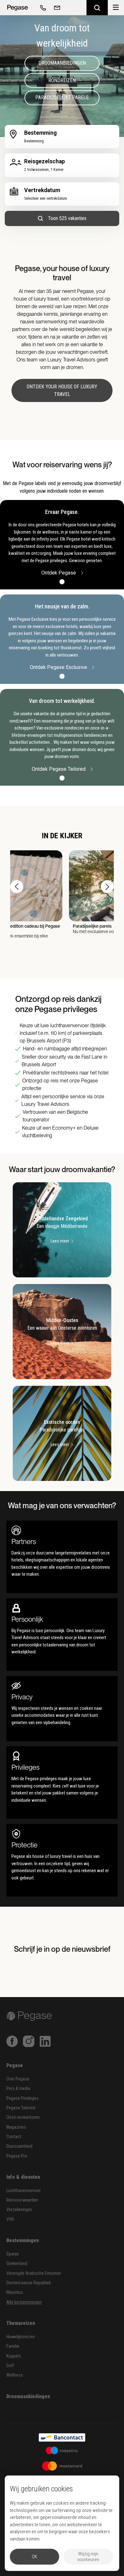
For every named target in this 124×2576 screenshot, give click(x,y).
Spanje (13, 2254)
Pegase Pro (17, 2156)
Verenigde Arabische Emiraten (34, 2273)
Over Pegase (18, 2079)
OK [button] (34, 2557)
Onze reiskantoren (23, 2117)
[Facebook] (12, 2041)
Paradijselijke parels (62, 97)
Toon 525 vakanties (67, 218)
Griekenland (17, 2264)
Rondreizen (62, 80)
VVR (10, 2219)
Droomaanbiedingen (62, 63)
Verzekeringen (19, 2210)
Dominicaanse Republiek (29, 2283)
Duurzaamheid (19, 2146)
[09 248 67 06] (42, 8)
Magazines (16, 2127)
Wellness (15, 2375)
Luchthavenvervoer (24, 2191)
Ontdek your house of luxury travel (62, 390)
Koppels (14, 2356)
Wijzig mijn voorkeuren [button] (88, 2557)
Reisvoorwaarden (22, 2200)
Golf (10, 2366)
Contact (14, 2137)
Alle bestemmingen (24, 2302)
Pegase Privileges (22, 2098)
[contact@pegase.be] (56, 8)
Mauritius (15, 2292)
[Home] (17, 8)
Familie (13, 2346)
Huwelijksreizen (21, 2337)
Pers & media (18, 2089)
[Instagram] (29, 2041)
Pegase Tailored (21, 2108)
